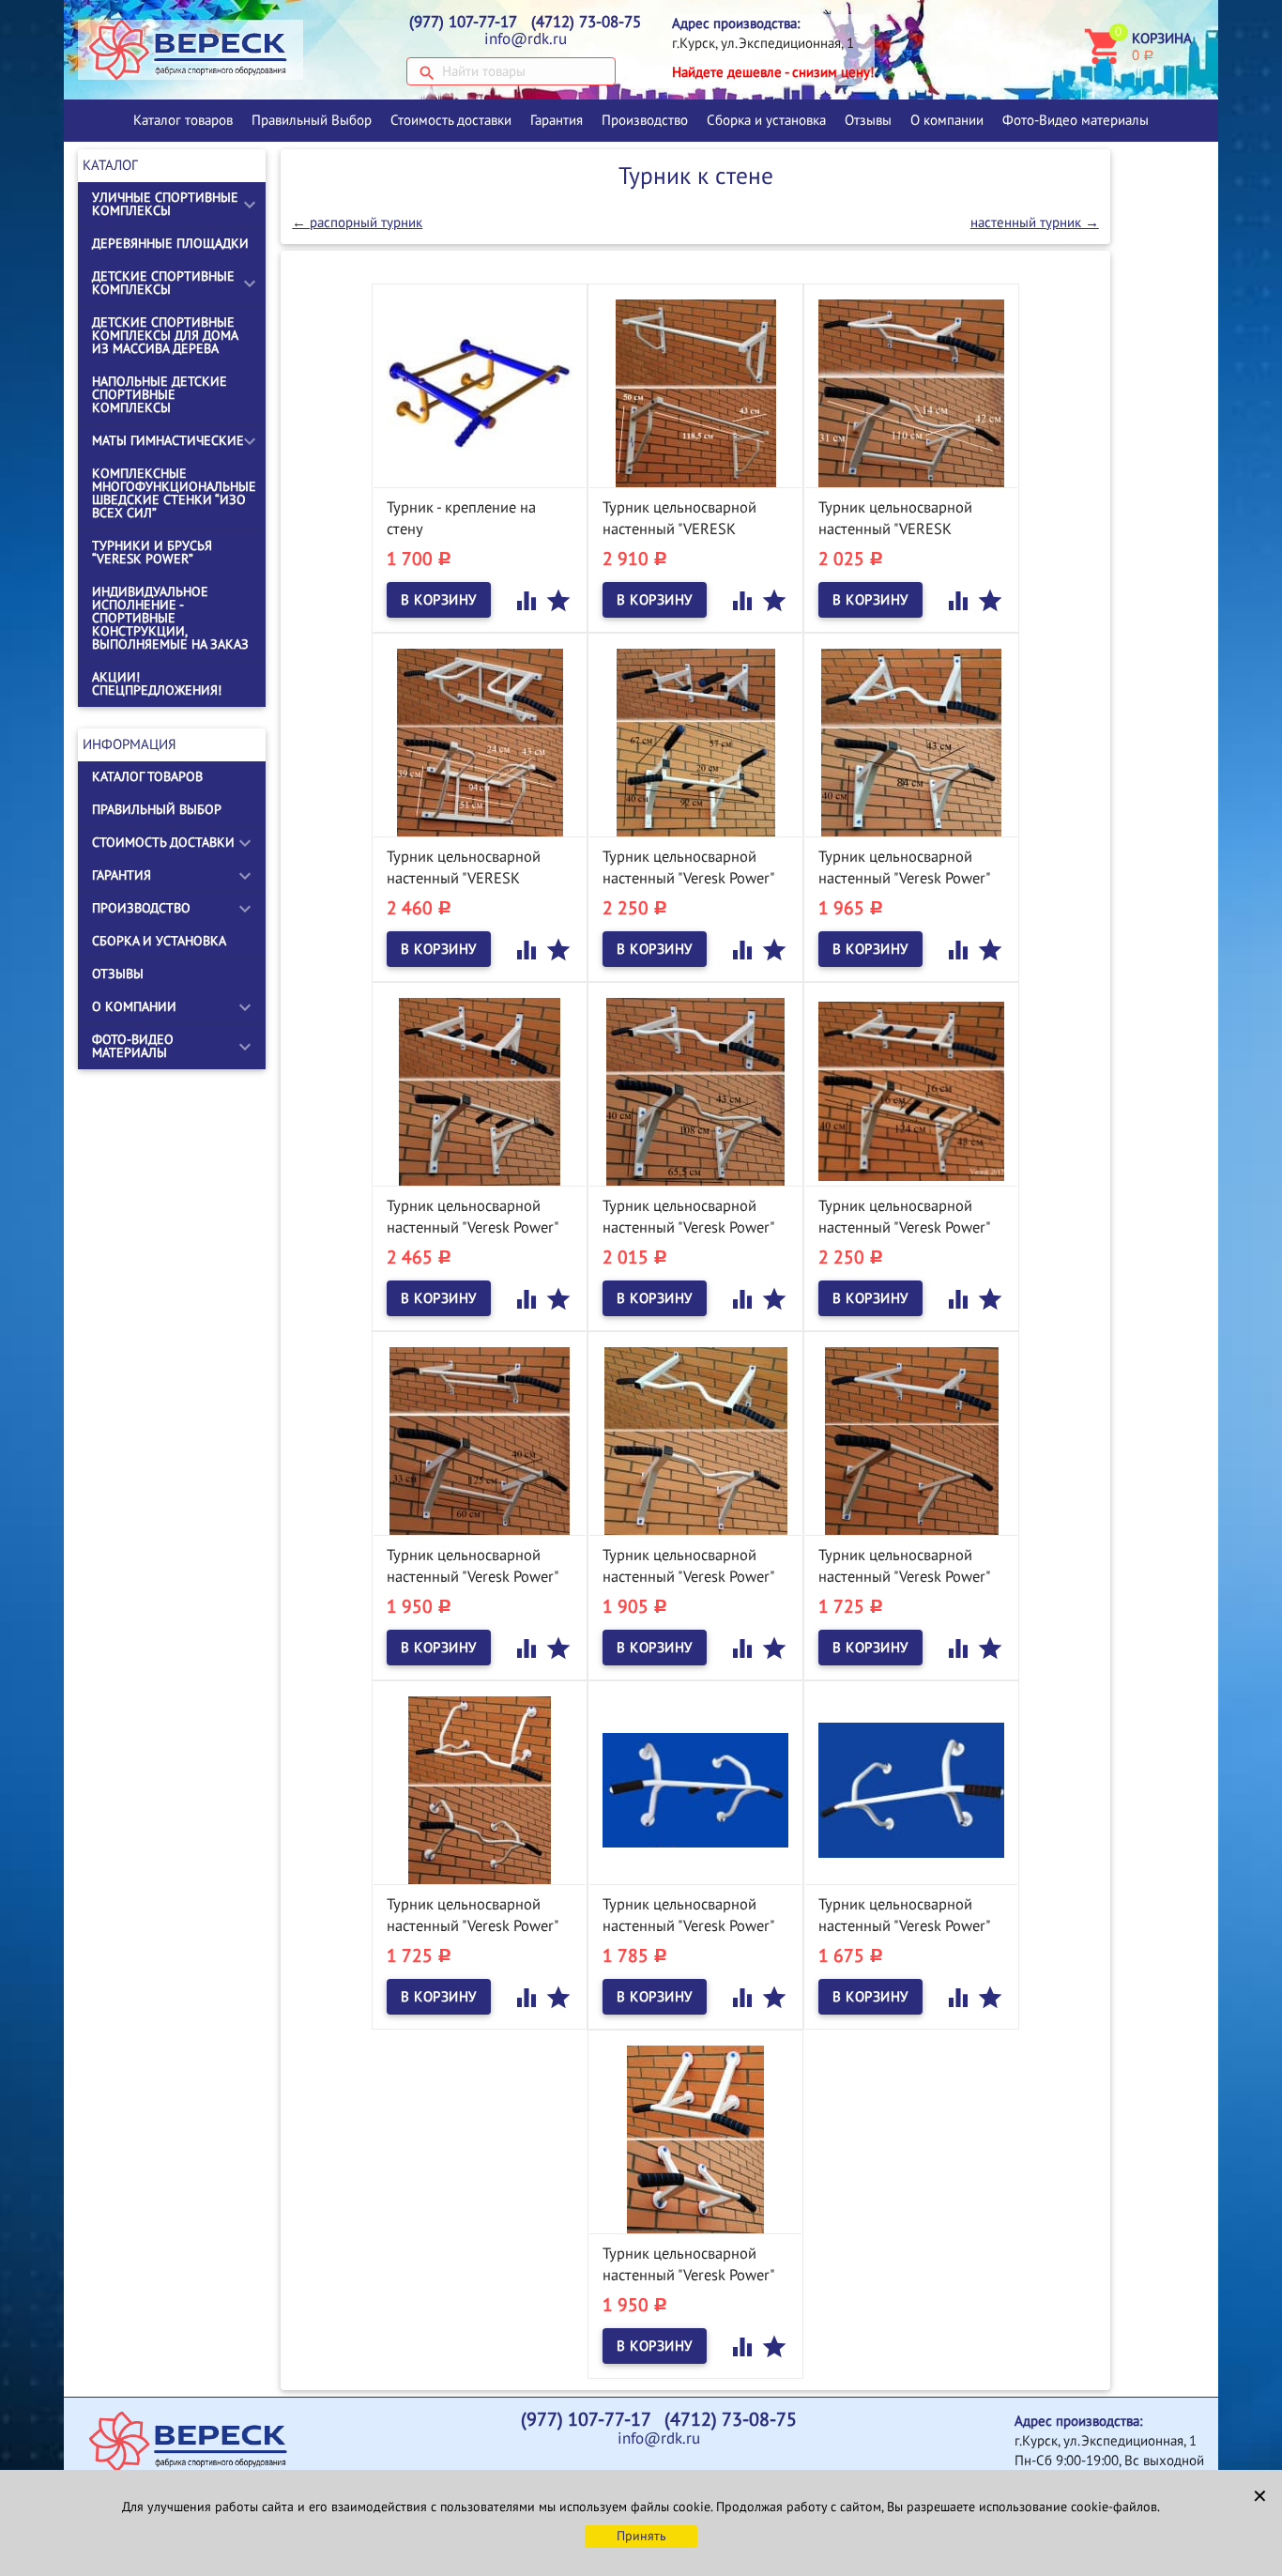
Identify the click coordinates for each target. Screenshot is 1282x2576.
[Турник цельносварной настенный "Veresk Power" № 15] (911, 742)
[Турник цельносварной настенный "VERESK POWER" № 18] (911, 392)
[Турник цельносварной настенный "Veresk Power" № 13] (695, 1091)
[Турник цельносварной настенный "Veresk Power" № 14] (480, 1091)
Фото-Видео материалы (1076, 120)
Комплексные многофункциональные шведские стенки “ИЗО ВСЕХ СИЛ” (174, 493)
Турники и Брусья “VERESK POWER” (152, 552)
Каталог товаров (183, 120)
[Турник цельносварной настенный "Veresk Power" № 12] (911, 1091)
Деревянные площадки (170, 244)
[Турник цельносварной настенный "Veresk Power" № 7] (480, 1789)
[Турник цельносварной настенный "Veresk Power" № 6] (695, 1789)
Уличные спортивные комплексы (165, 204)
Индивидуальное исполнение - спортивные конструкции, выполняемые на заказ (170, 618)
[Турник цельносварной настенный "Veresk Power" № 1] (695, 2139)
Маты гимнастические (168, 441)
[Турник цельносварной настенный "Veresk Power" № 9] (695, 1440)
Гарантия (557, 120)
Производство (645, 120)
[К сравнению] (528, 600)
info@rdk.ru (526, 39)
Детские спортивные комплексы (163, 283)
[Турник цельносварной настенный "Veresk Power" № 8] (911, 1440)
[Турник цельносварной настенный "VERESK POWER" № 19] (695, 392)
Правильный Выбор (312, 120)
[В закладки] (558, 600)
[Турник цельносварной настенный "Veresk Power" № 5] (911, 1789)
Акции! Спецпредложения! (157, 684)
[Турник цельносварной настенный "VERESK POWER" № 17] (480, 742)
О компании (947, 120)
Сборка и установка (766, 120)
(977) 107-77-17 (463, 23)
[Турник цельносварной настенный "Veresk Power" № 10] (480, 1440)
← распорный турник (357, 222)
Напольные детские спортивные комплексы (160, 395)
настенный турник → (1035, 222)
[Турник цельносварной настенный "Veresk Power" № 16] (695, 742)
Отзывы (868, 120)
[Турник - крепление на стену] (480, 392)
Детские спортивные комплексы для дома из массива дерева (165, 336)
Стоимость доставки (451, 120)
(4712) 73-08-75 (586, 23)
